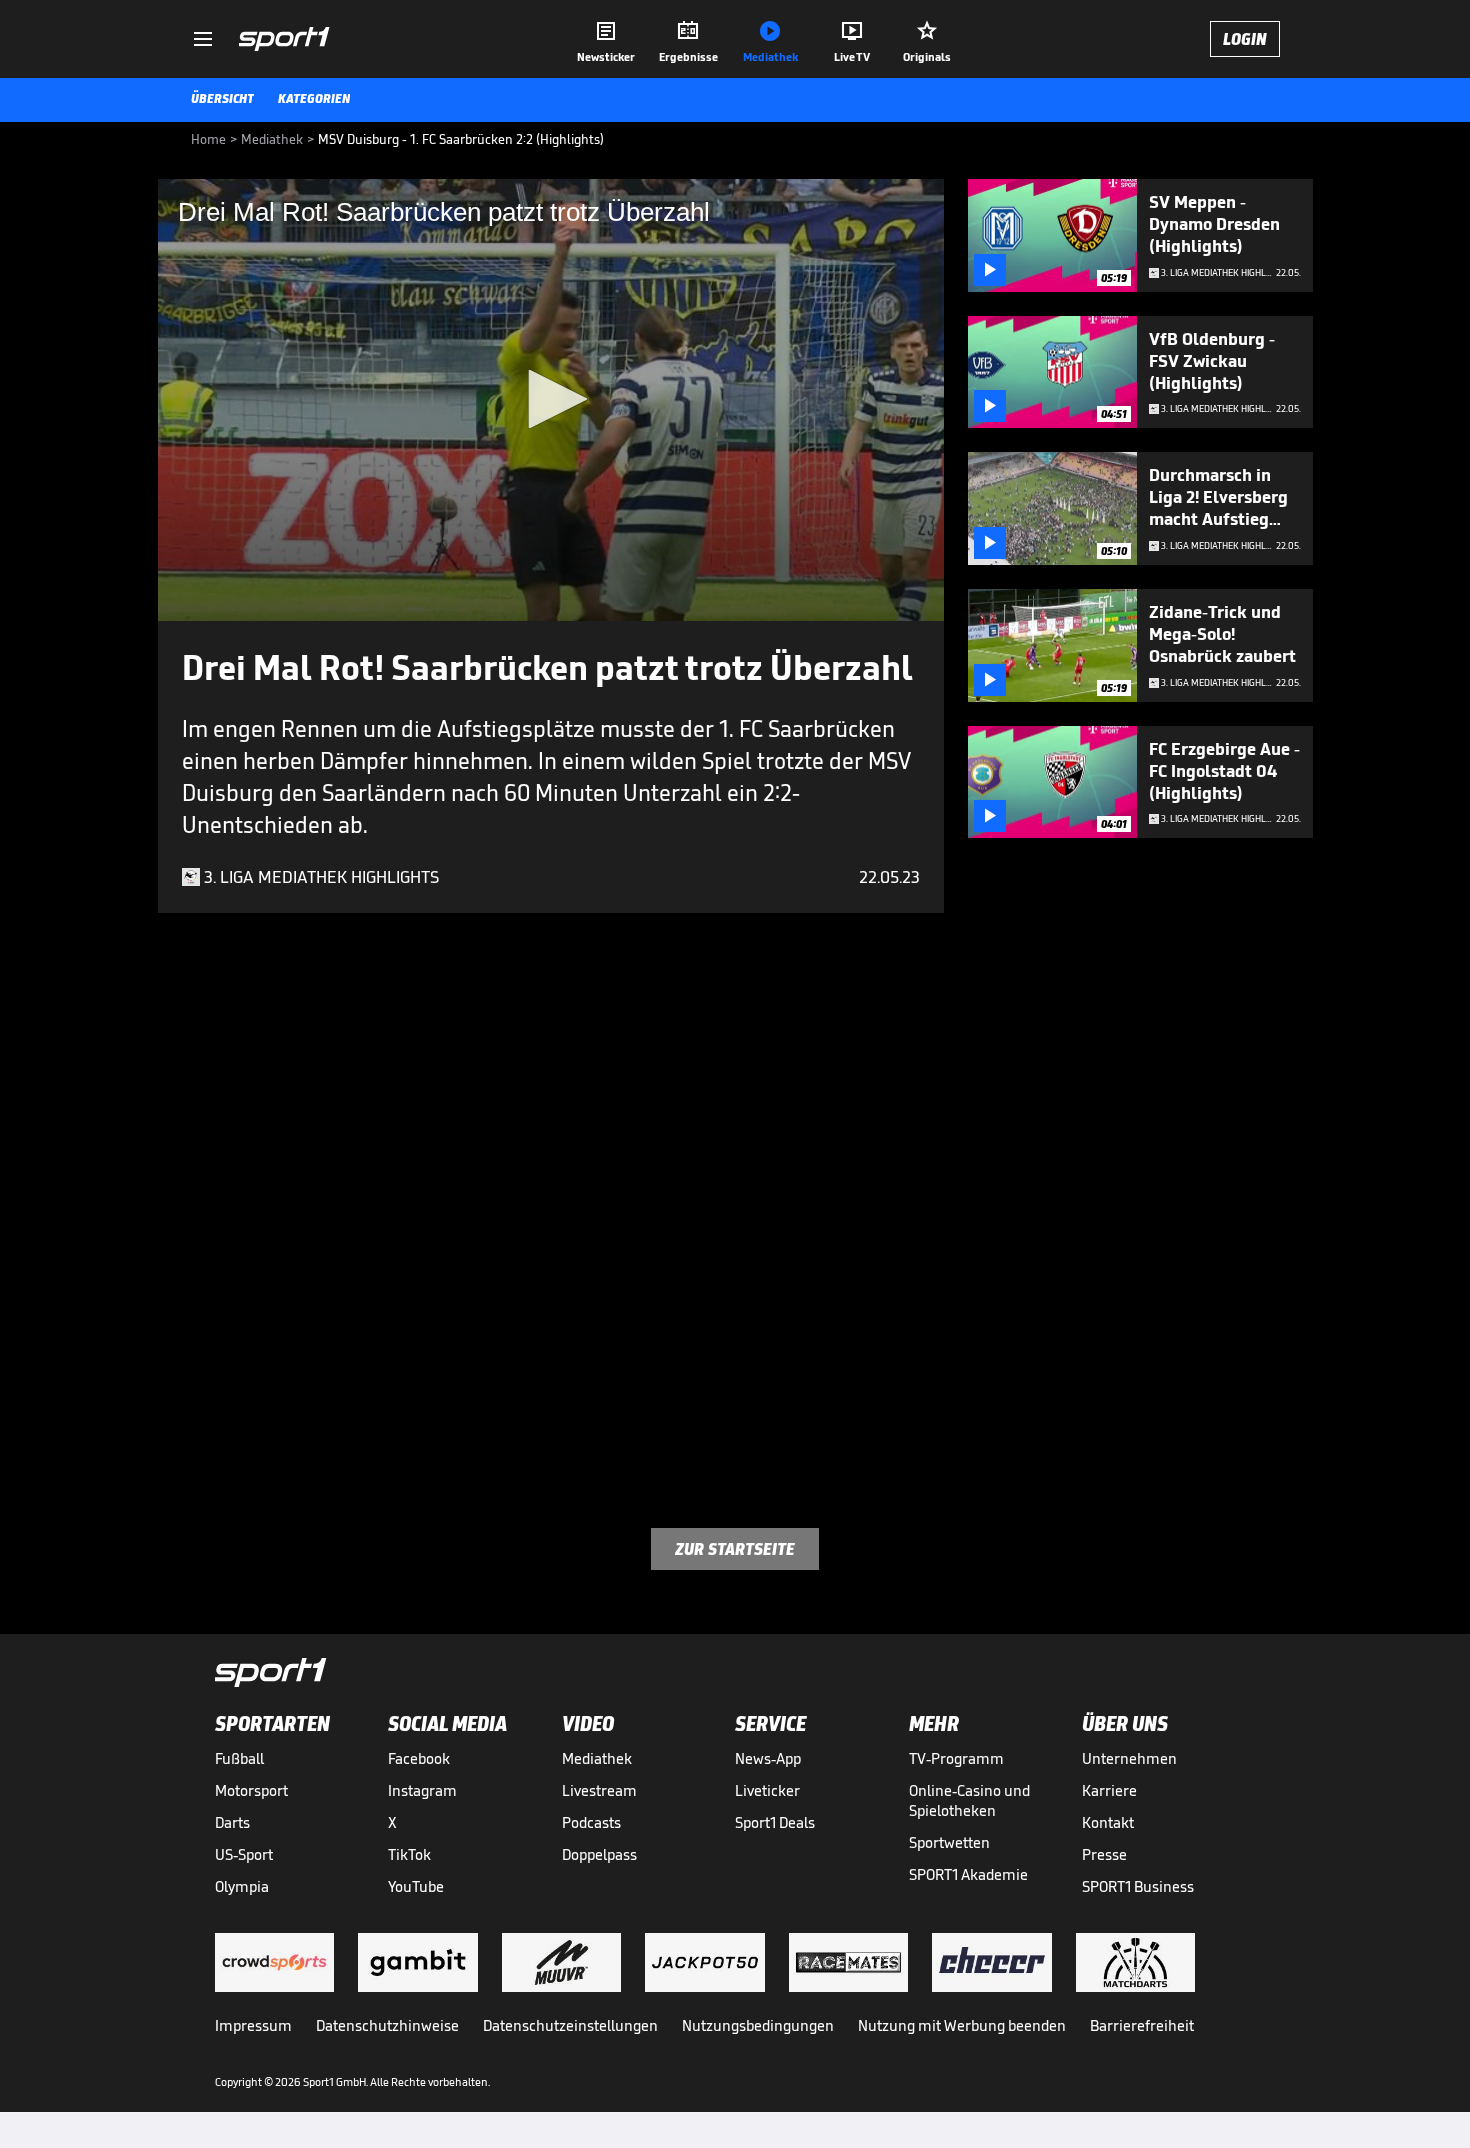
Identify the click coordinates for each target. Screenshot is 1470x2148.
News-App (768, 1758)
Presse (1104, 1854)
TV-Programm (956, 1758)
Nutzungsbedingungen (758, 2025)
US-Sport (244, 1854)
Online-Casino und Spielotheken (969, 1800)
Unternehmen (1129, 1758)
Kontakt (1108, 1822)
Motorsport (251, 1790)
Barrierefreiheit (1142, 2025)
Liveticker (767, 1790)
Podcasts (591, 1822)
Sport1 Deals (775, 1822)
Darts (232, 1822)
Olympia (242, 1886)
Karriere (1109, 1790)
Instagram (422, 1790)
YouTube (416, 1886)
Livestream (599, 1790)
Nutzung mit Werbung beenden (962, 2025)
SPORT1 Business (1138, 1886)
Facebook (419, 1758)
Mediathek (597, 1758)
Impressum (253, 2025)
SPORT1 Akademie (968, 1874)
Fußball (239, 1758)
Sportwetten (949, 1842)
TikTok (409, 1854)
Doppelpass (599, 1854)
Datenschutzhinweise (387, 2025)
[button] (551, 399)
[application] (551, 400)
